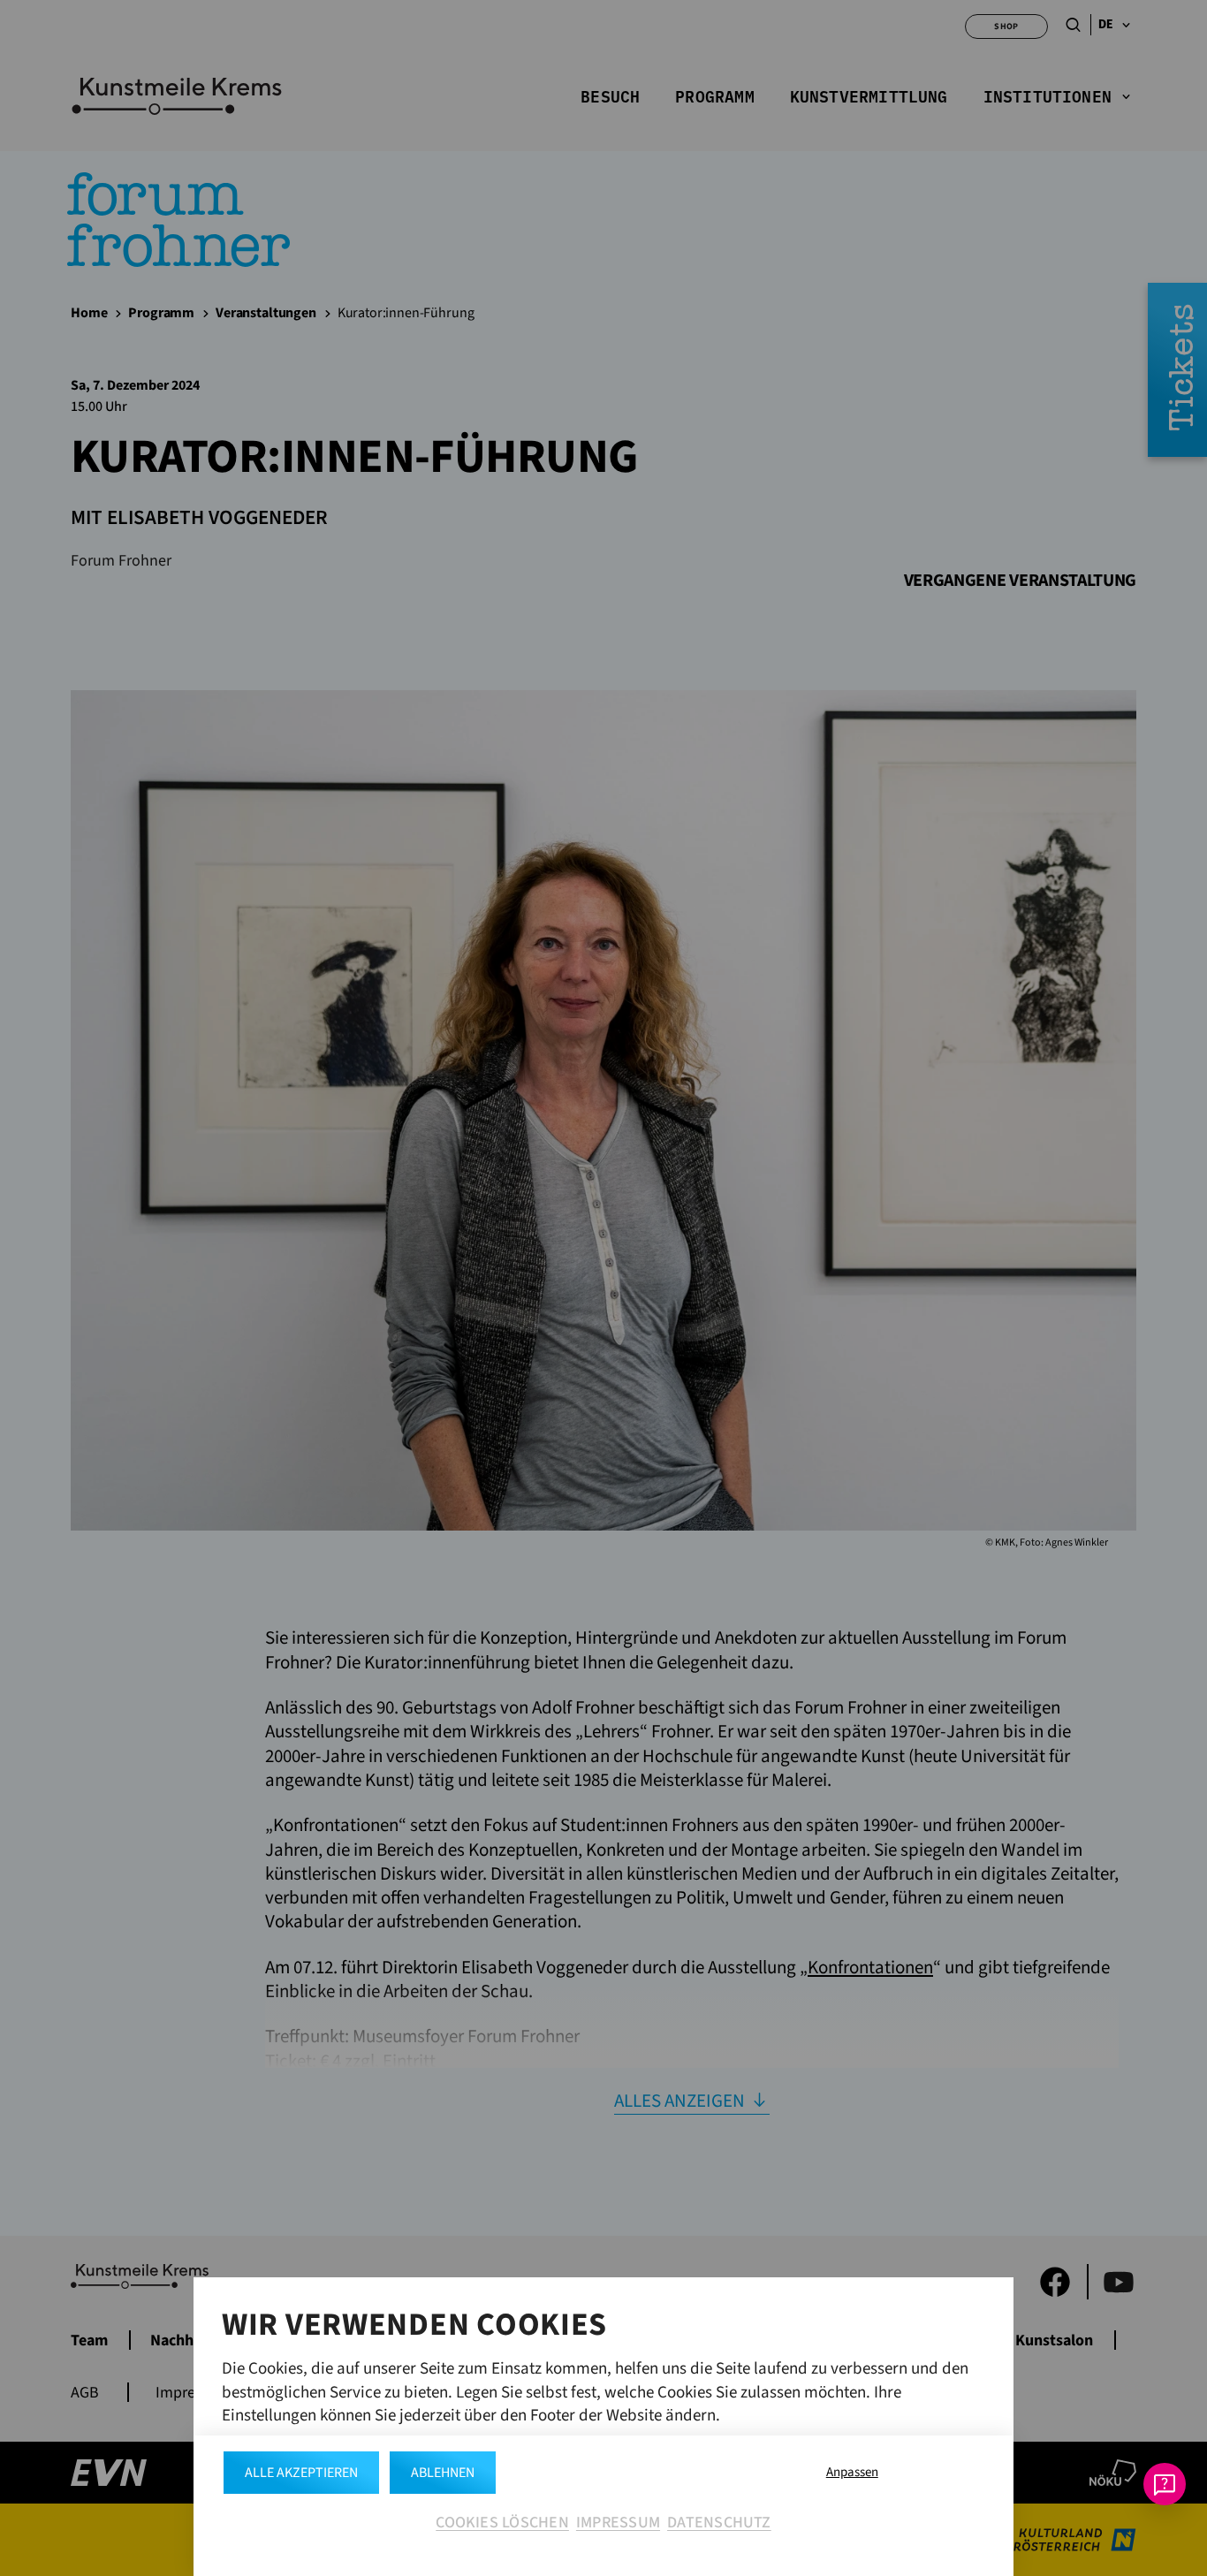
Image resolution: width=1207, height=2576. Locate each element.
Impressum (618, 2523)
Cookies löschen (502, 2523)
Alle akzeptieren (301, 2473)
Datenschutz (719, 2523)
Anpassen (852, 2472)
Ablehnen (443, 2473)
